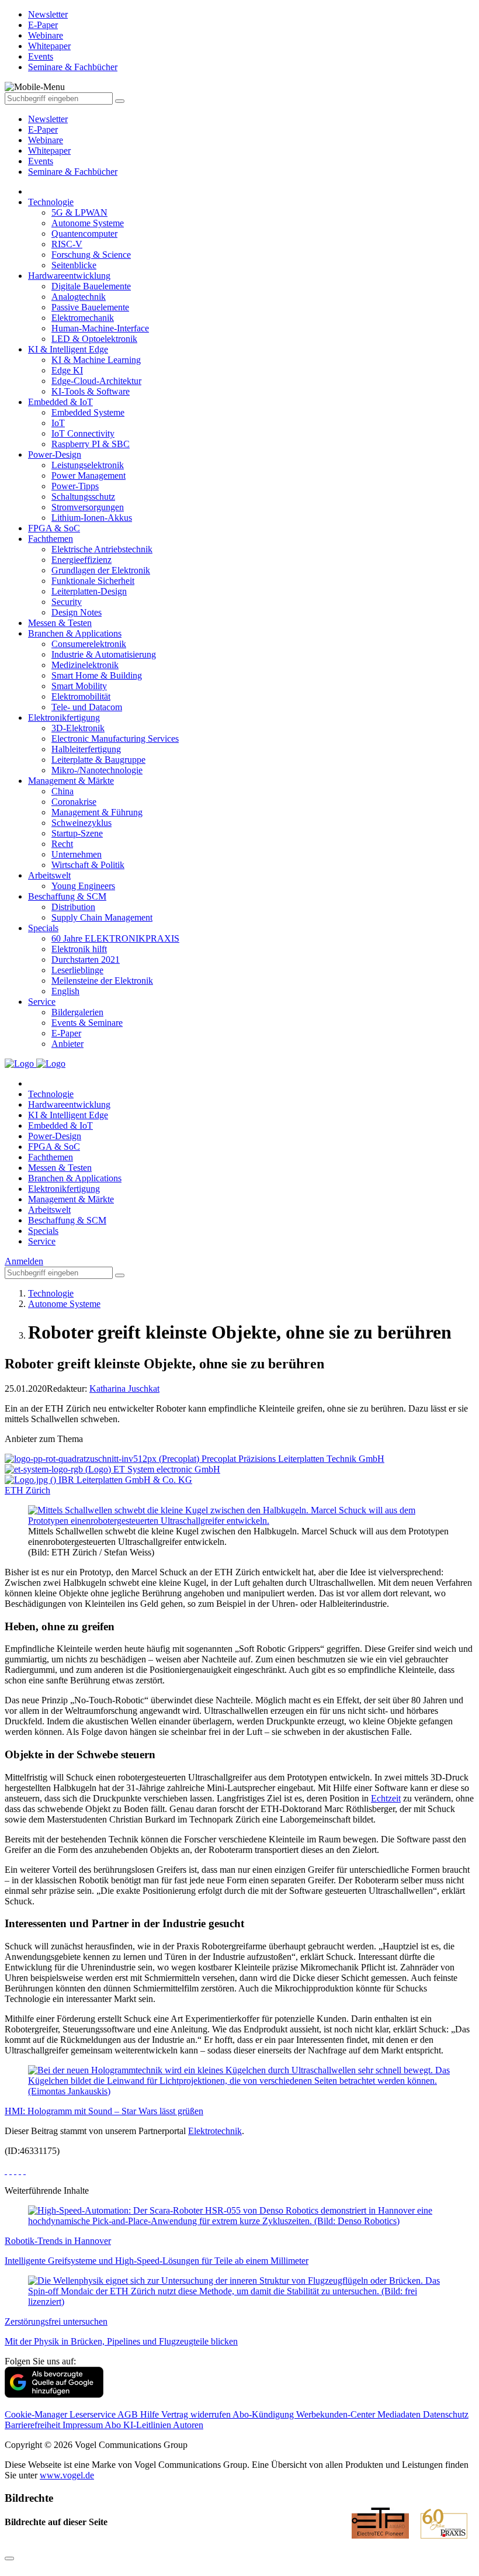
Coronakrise (74, 802)
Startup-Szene (77, 833)
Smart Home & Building (97, 675)
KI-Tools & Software (91, 391)
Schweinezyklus (81, 823)
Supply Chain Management (102, 917)
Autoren (188, 2425)
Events (41, 161)
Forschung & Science (91, 255)
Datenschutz (446, 2414)
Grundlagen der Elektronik (101, 570)
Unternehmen (77, 854)
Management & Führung (97, 812)
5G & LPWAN (79, 212)
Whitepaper (49, 151)
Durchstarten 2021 (86, 959)
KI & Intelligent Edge (68, 349)
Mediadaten (400, 2414)
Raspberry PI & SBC (91, 444)
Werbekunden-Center (337, 2414)
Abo (114, 2425)
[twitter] (11, 2171)
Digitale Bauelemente (91, 286)
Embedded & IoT (60, 402)
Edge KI (67, 370)
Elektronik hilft (79, 949)
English (65, 991)
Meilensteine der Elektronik (102, 981)
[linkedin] (20, 2171)
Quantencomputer (84, 234)
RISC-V (67, 244)
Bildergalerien (77, 1012)
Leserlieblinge (77, 970)
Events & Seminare (87, 1023)
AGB (129, 2414)
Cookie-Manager (37, 2414)
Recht (62, 844)
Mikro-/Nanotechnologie (97, 770)
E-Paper (43, 129)
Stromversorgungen (88, 507)
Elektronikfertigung (64, 718)
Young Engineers (83, 886)
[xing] (15, 2171)
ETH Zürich (27, 1490)
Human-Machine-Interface (100, 328)
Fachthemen (51, 539)
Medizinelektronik (85, 665)
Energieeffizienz (81, 560)
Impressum (84, 2425)
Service (42, 1002)
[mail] (25, 2171)
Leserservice (93, 2414)
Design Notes (77, 612)
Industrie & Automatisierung (104, 654)
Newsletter (48, 119)
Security (67, 602)
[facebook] (6, 2171)
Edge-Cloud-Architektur (96, 381)
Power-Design (55, 454)
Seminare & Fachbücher (73, 172)
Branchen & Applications (75, 633)
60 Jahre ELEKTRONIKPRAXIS (115, 938)
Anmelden (24, 1261)
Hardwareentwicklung (69, 276)
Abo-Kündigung (264, 2414)
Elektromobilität (81, 696)
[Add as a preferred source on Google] (54, 2395)
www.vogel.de (67, 2475)
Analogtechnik (79, 297)
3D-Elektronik (78, 728)
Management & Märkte (71, 781)
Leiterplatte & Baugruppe (98, 760)
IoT (58, 423)
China (63, 791)
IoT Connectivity (83, 433)
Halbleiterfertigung (86, 749)
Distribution (73, 907)
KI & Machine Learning (96, 360)
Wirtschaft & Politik (88, 865)
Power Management (88, 476)
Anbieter (67, 1044)
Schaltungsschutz (83, 497)
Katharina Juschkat (124, 1389)
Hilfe (151, 2414)
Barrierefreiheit (34, 2425)
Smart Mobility (79, 686)
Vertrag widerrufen (197, 2414)
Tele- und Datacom (87, 707)
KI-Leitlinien (148, 2425)
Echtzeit (386, 1798)
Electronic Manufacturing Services (115, 739)
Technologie (51, 202)
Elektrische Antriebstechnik (102, 549)
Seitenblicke (74, 265)
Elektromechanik (83, 318)
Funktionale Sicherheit (93, 581)
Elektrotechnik (215, 2131)
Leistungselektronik (88, 465)
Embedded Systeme (88, 412)
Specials (43, 928)
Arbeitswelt (49, 875)
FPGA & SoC (54, 528)
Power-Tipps (75, 486)
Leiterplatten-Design (89, 591)
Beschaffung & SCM (67, 896)
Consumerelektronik (89, 644)
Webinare (46, 140)
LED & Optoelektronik (94, 339)
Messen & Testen (60, 623)
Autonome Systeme (88, 223)
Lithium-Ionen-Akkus (92, 518)
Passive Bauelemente (90, 307)
